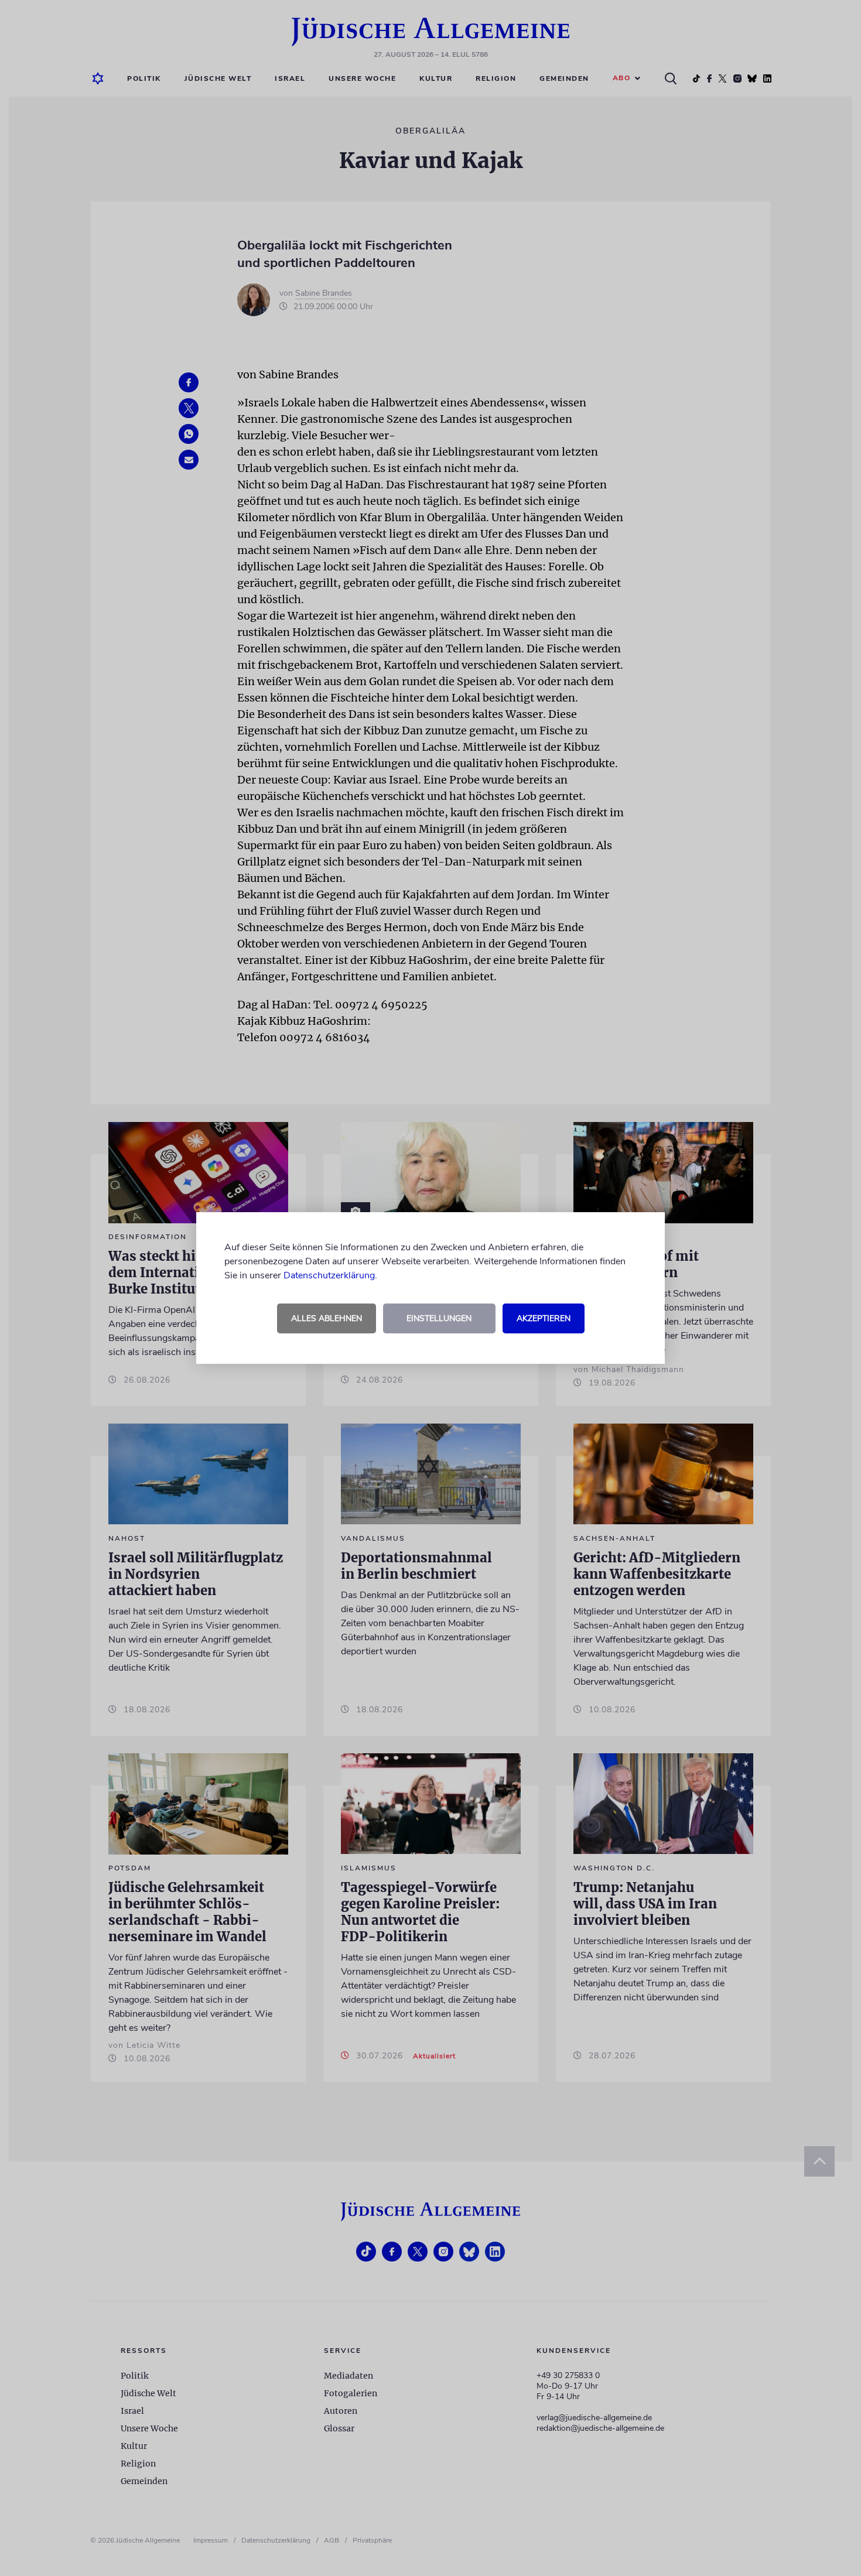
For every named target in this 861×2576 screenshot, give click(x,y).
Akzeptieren (544, 1318)
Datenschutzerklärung (329, 1275)
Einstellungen (439, 1318)
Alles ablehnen (327, 1318)
